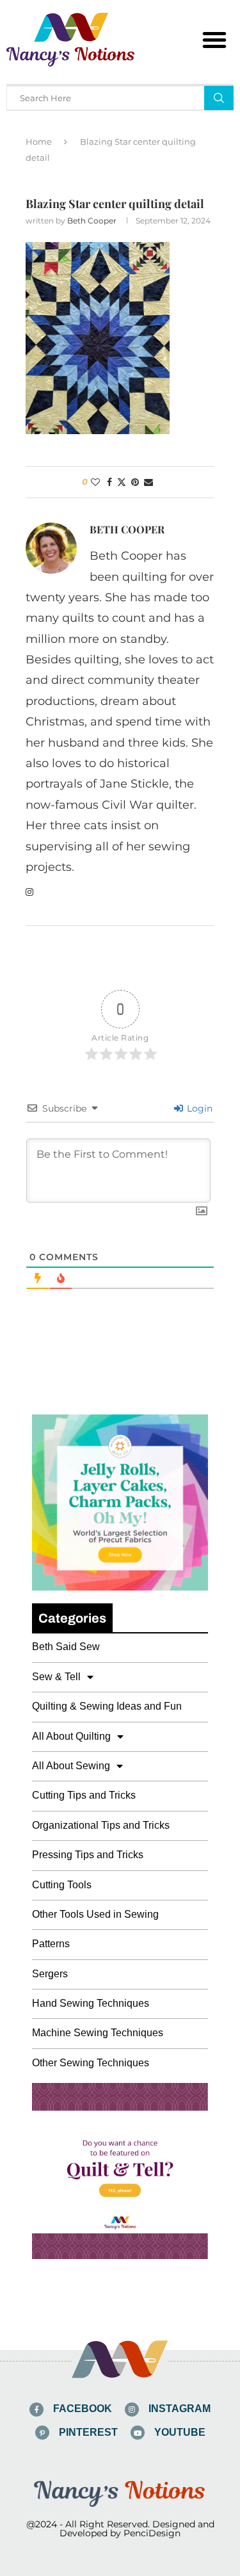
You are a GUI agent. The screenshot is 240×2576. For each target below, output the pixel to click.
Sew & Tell (56, 1677)
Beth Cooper (92, 221)
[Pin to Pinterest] (135, 482)
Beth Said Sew (66, 1647)
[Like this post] (95, 482)
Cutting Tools (62, 1885)
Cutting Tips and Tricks (84, 1795)
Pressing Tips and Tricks (88, 1855)
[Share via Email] (148, 482)
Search (219, 98)
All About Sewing (71, 1766)
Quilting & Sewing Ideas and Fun (107, 1706)
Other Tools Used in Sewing (95, 1914)
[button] (214, 40)
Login (198, 1108)
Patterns (51, 1944)
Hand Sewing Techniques (91, 2003)
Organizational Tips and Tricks (101, 1825)
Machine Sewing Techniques (98, 2033)
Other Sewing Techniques (91, 2063)
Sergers (50, 1974)
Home (39, 142)
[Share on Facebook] (109, 482)
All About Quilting (71, 1736)
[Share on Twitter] (122, 482)
